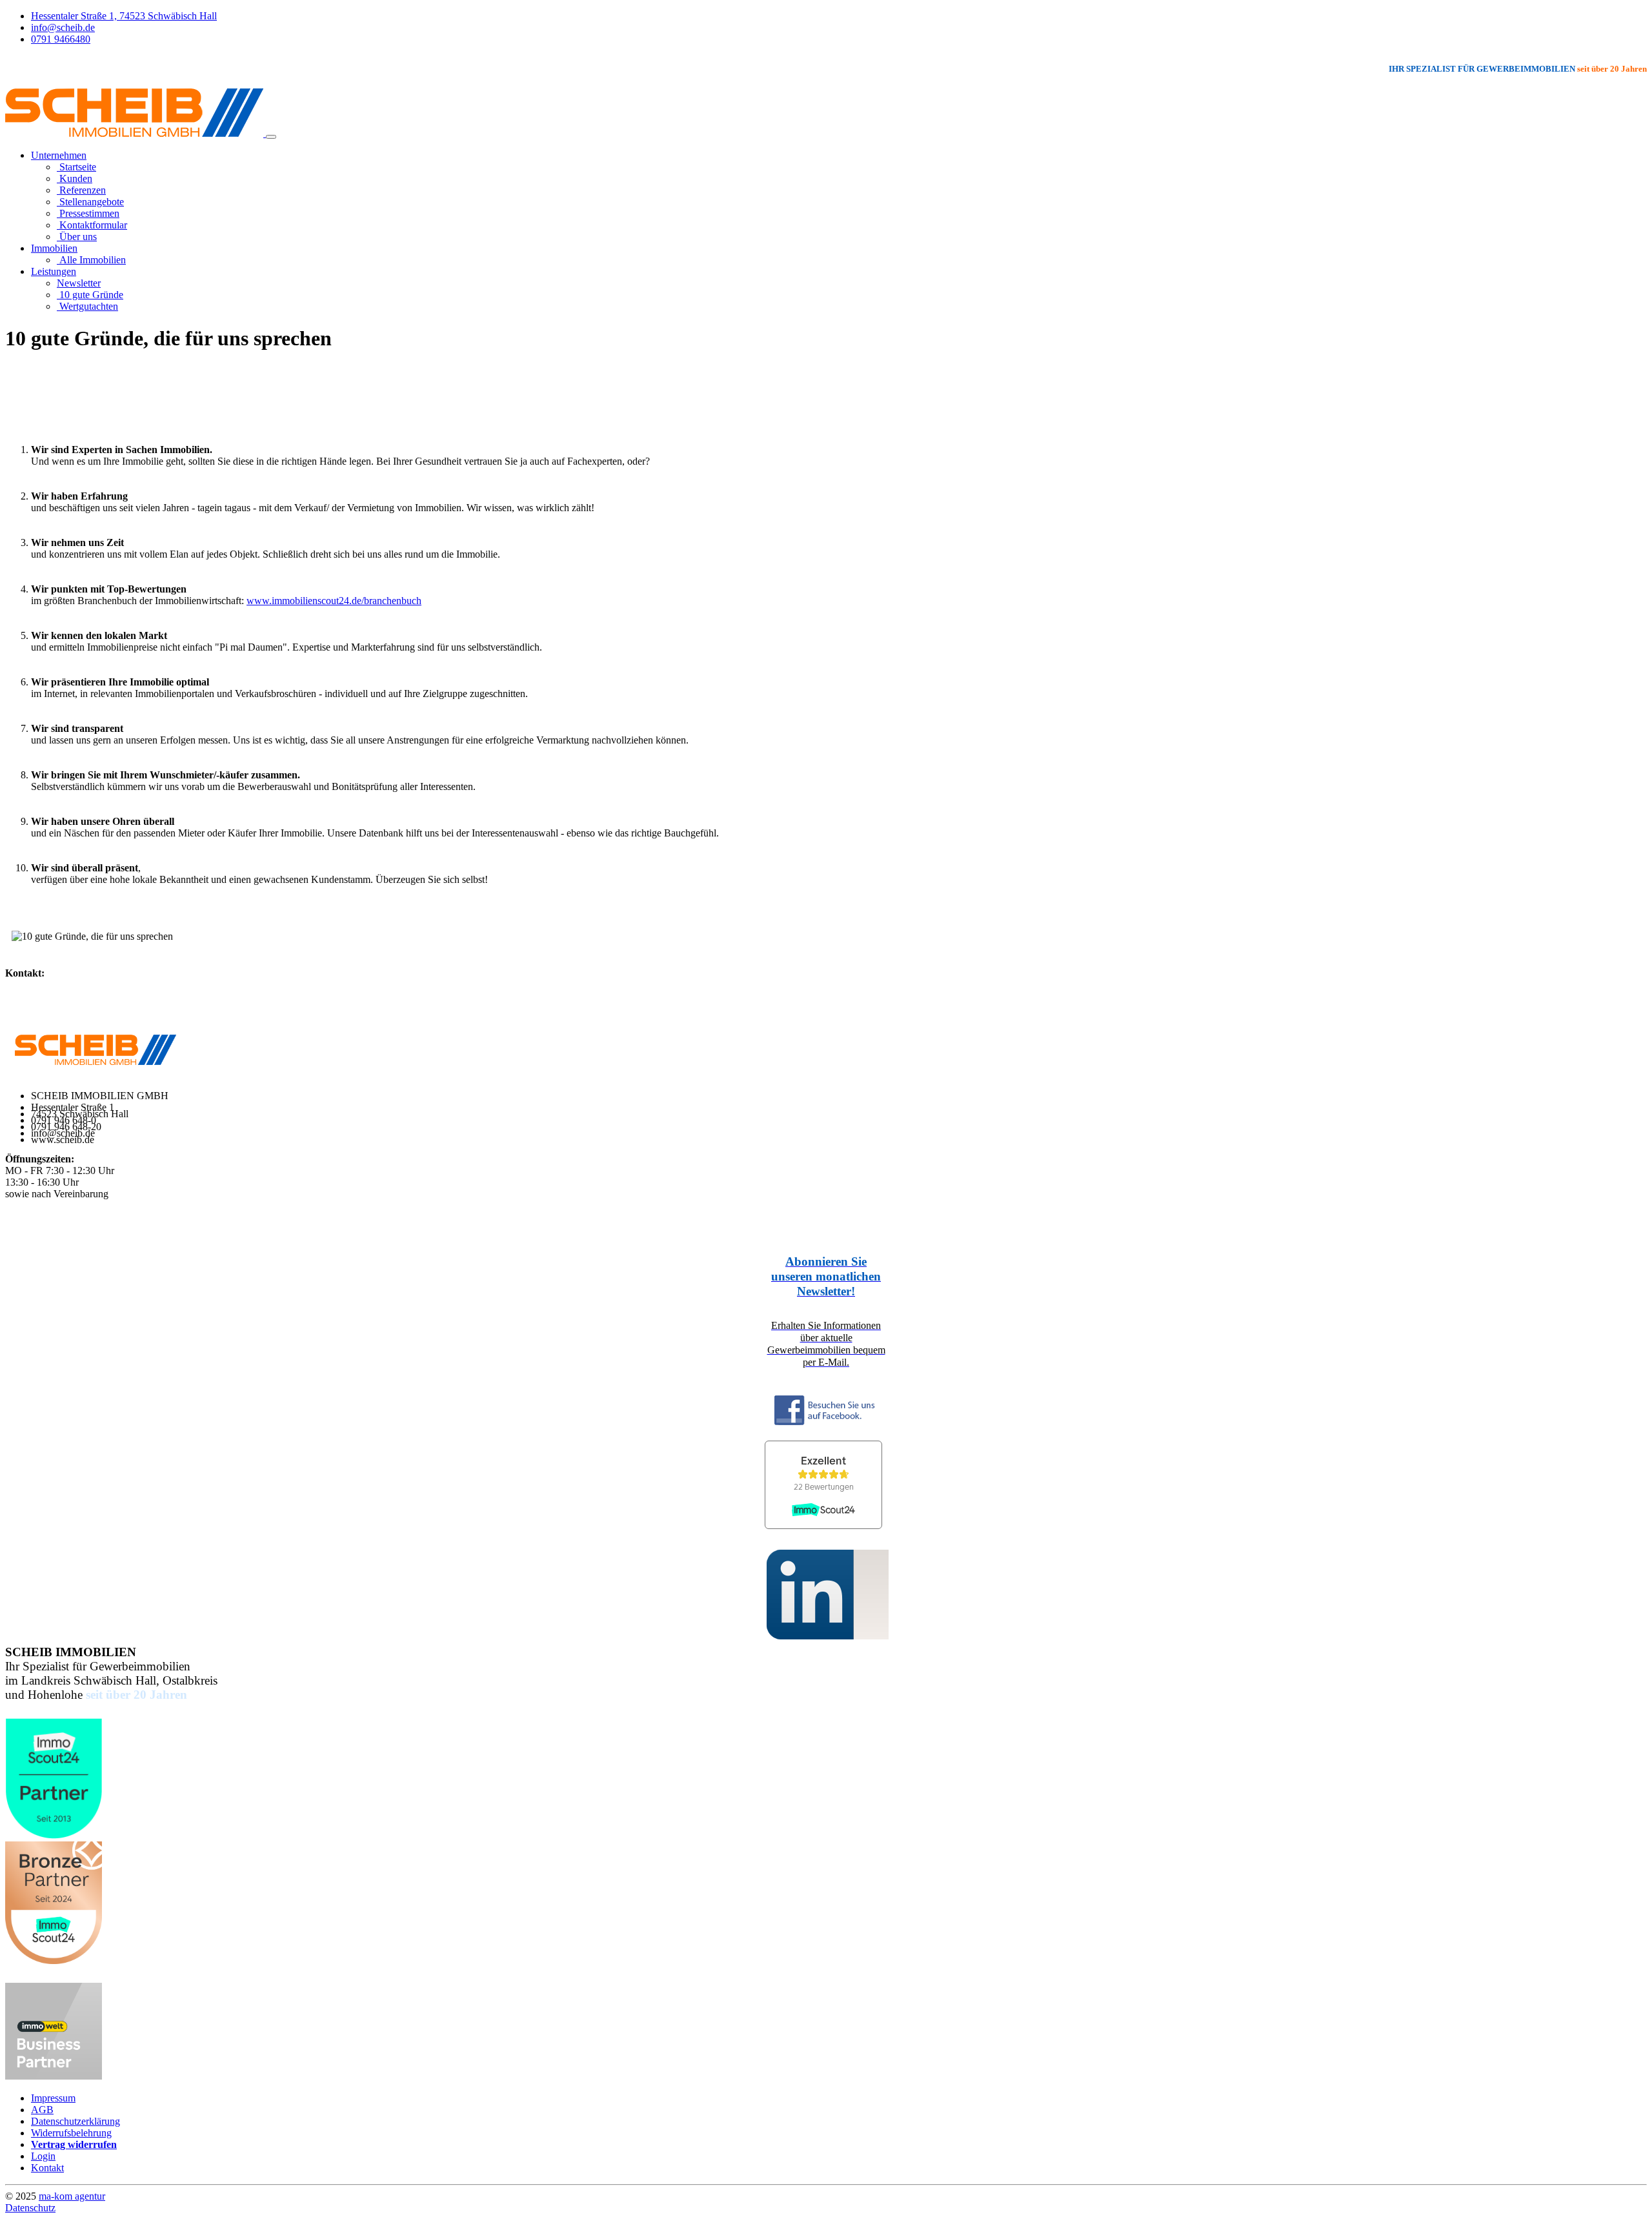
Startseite (76, 167)
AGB (42, 2110)
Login (43, 2156)
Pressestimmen (88, 213)
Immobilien (54, 248)
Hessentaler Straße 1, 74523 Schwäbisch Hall (124, 16)
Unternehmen (59, 155)
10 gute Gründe (90, 295)
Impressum (53, 2098)
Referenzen (81, 190)
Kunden (75, 178)
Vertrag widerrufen (74, 2144)
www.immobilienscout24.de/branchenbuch (334, 601)
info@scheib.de (63, 27)
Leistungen (54, 271)
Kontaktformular (92, 225)
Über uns (77, 237)
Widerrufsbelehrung (71, 2133)
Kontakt (47, 2168)
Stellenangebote (90, 202)
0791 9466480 (61, 39)
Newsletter (79, 283)
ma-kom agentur (72, 2196)
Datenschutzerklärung (76, 2121)
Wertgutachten (87, 306)
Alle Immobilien (91, 260)
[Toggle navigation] (271, 137)
